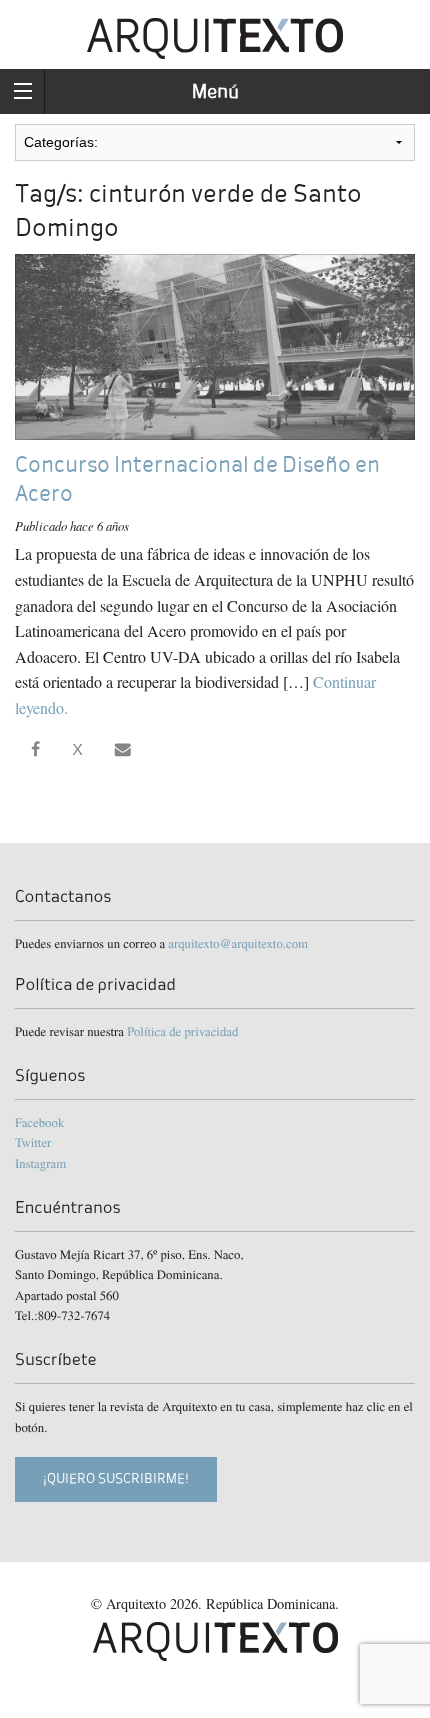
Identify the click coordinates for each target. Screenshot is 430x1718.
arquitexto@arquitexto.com (238, 943)
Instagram (40, 1163)
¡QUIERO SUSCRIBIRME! (116, 1478)
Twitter (33, 1142)
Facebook (39, 1122)
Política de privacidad (182, 1031)
